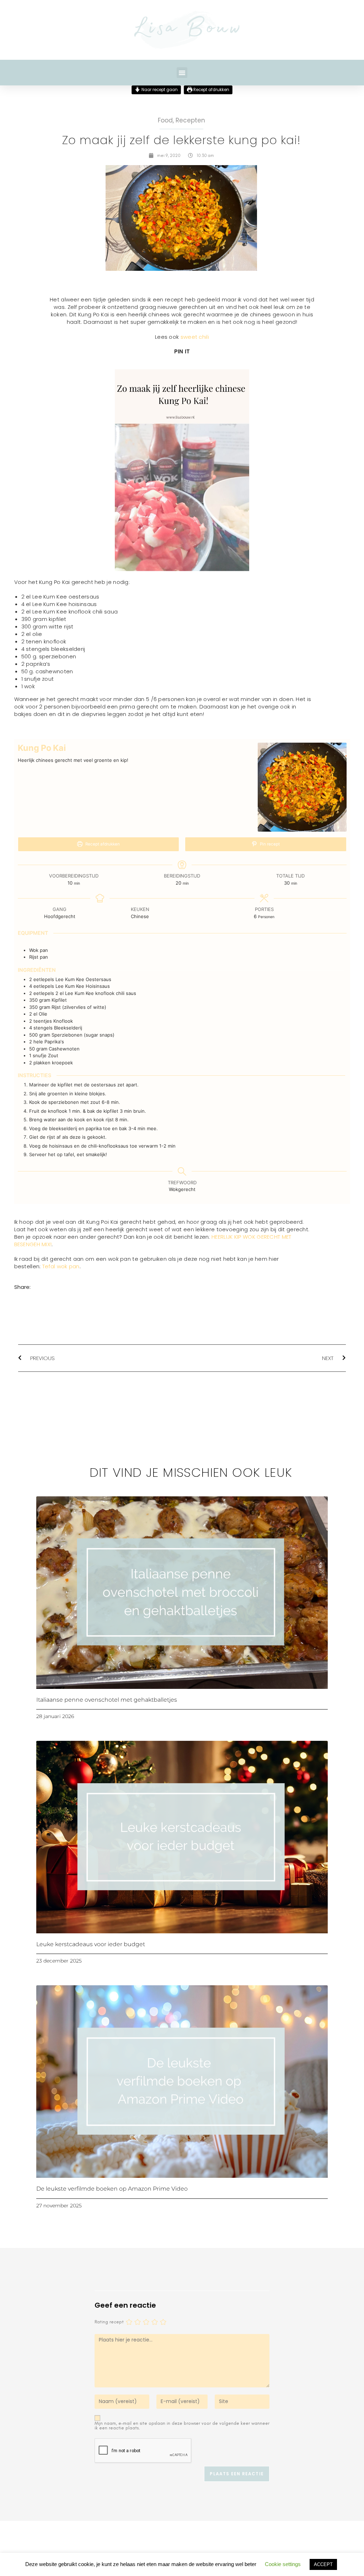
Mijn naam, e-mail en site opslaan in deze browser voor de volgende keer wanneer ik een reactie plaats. (182, 2425)
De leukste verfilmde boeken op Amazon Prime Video (112, 2189)
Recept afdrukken (211, 89)
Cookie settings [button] (283, 2564)
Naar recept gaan (159, 89)
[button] (182, 73)
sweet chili (195, 337)
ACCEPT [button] (323, 2564)
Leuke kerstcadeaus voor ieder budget (91, 1944)
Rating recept (109, 2322)
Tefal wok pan (61, 1266)
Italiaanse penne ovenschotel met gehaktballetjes (107, 1700)
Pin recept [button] (269, 844)
